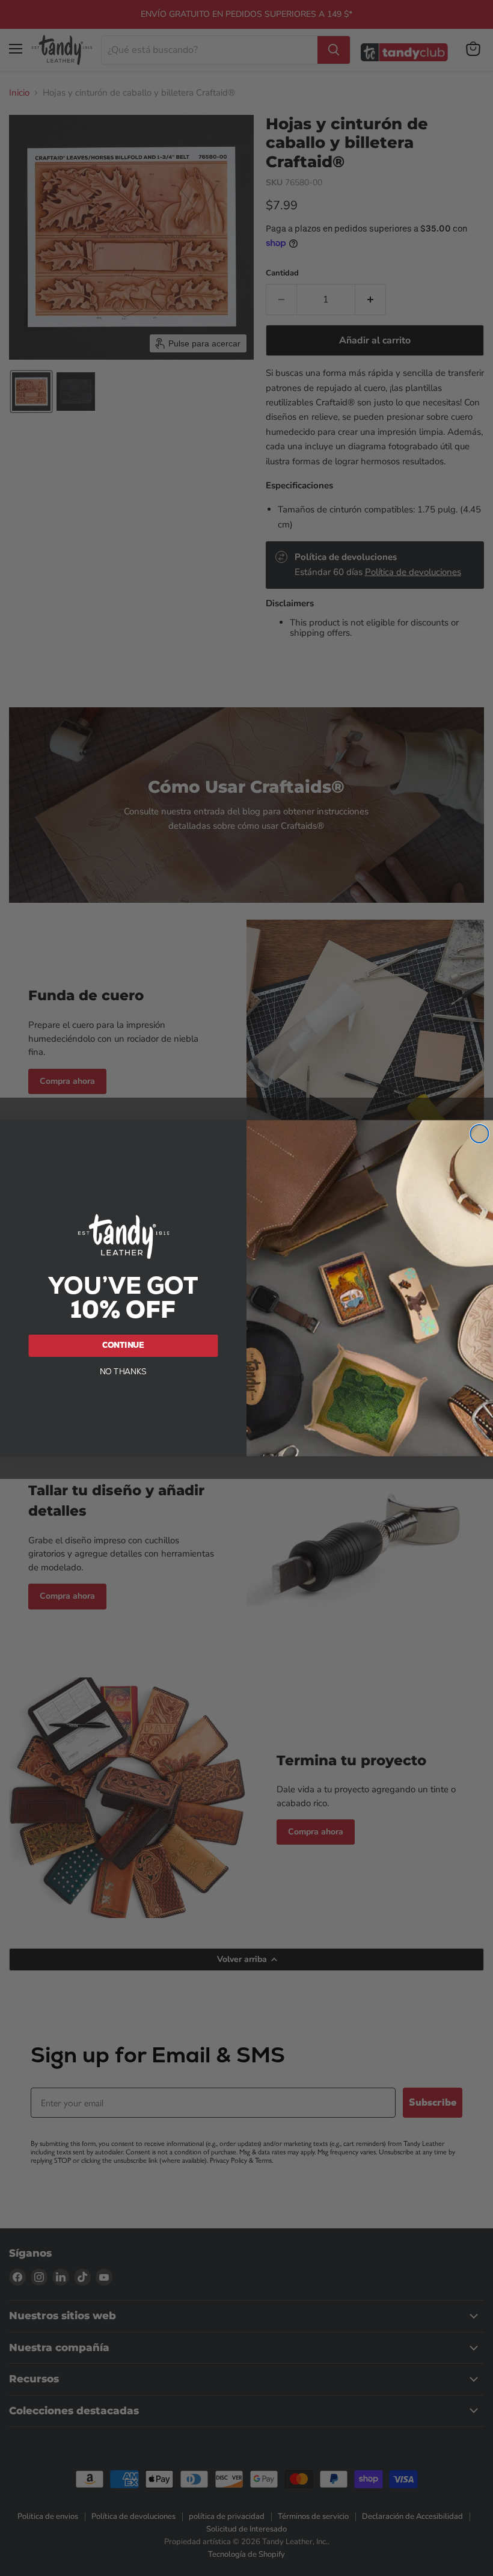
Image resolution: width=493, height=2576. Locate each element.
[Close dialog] (479, 1134)
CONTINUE (124, 1345)
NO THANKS (124, 1371)
